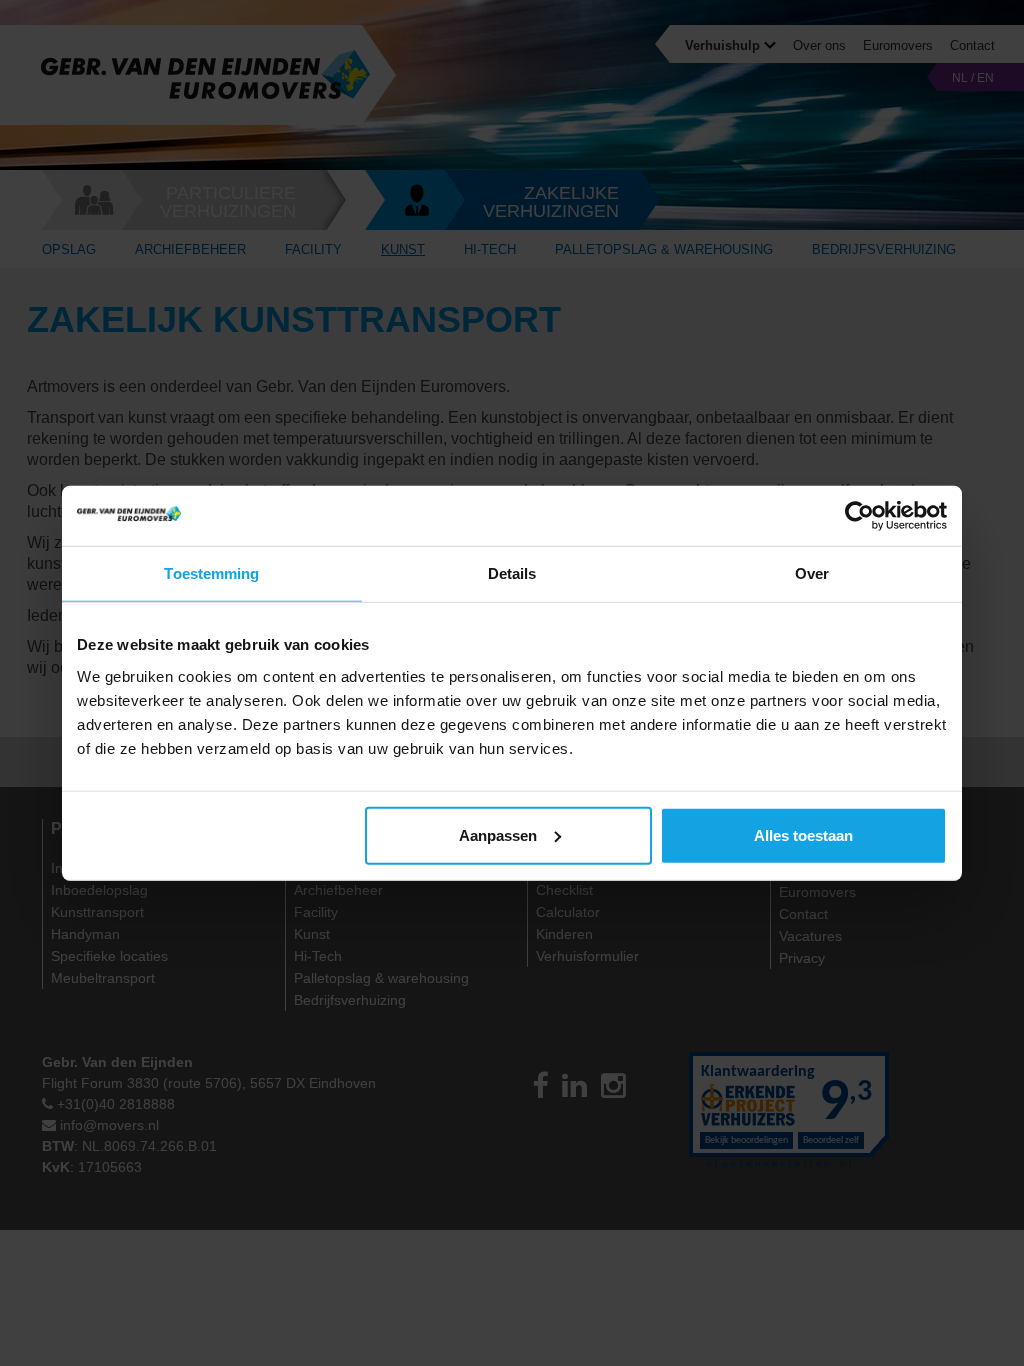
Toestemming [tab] (211, 573)
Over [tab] (812, 573)
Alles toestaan (803, 834)
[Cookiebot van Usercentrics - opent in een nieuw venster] (859, 516)
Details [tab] (512, 573)
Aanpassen (498, 834)
